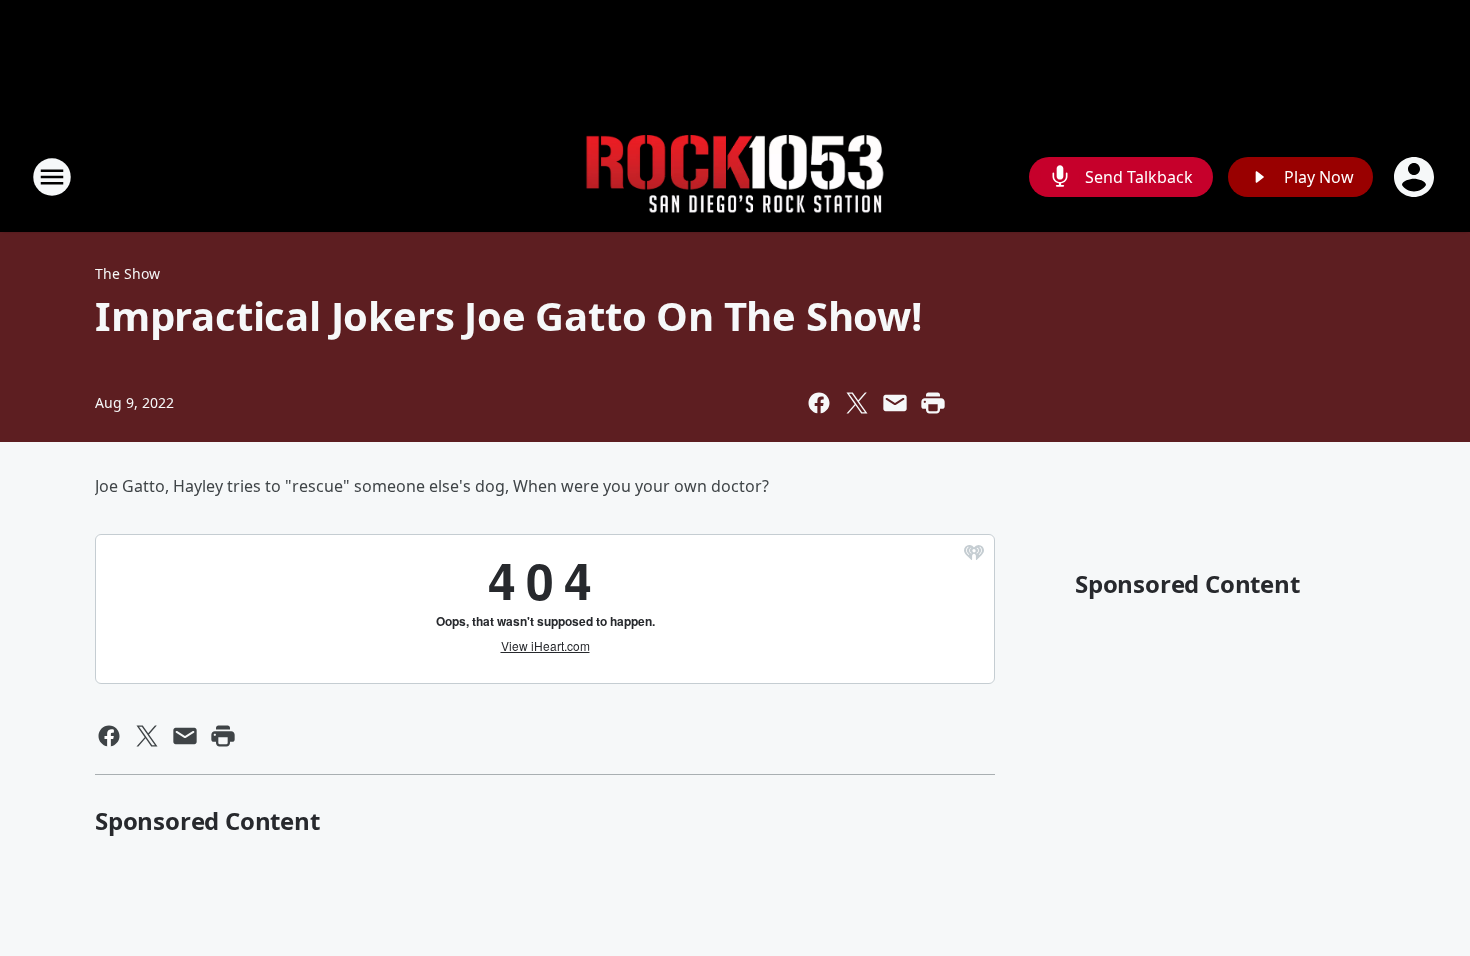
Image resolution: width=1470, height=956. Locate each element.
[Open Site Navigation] (52, 177)
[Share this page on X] (857, 403)
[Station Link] (735, 177)
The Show (127, 273)
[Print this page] (933, 403)
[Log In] (1416, 177)
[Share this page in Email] (895, 403)
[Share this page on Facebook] (819, 403)
